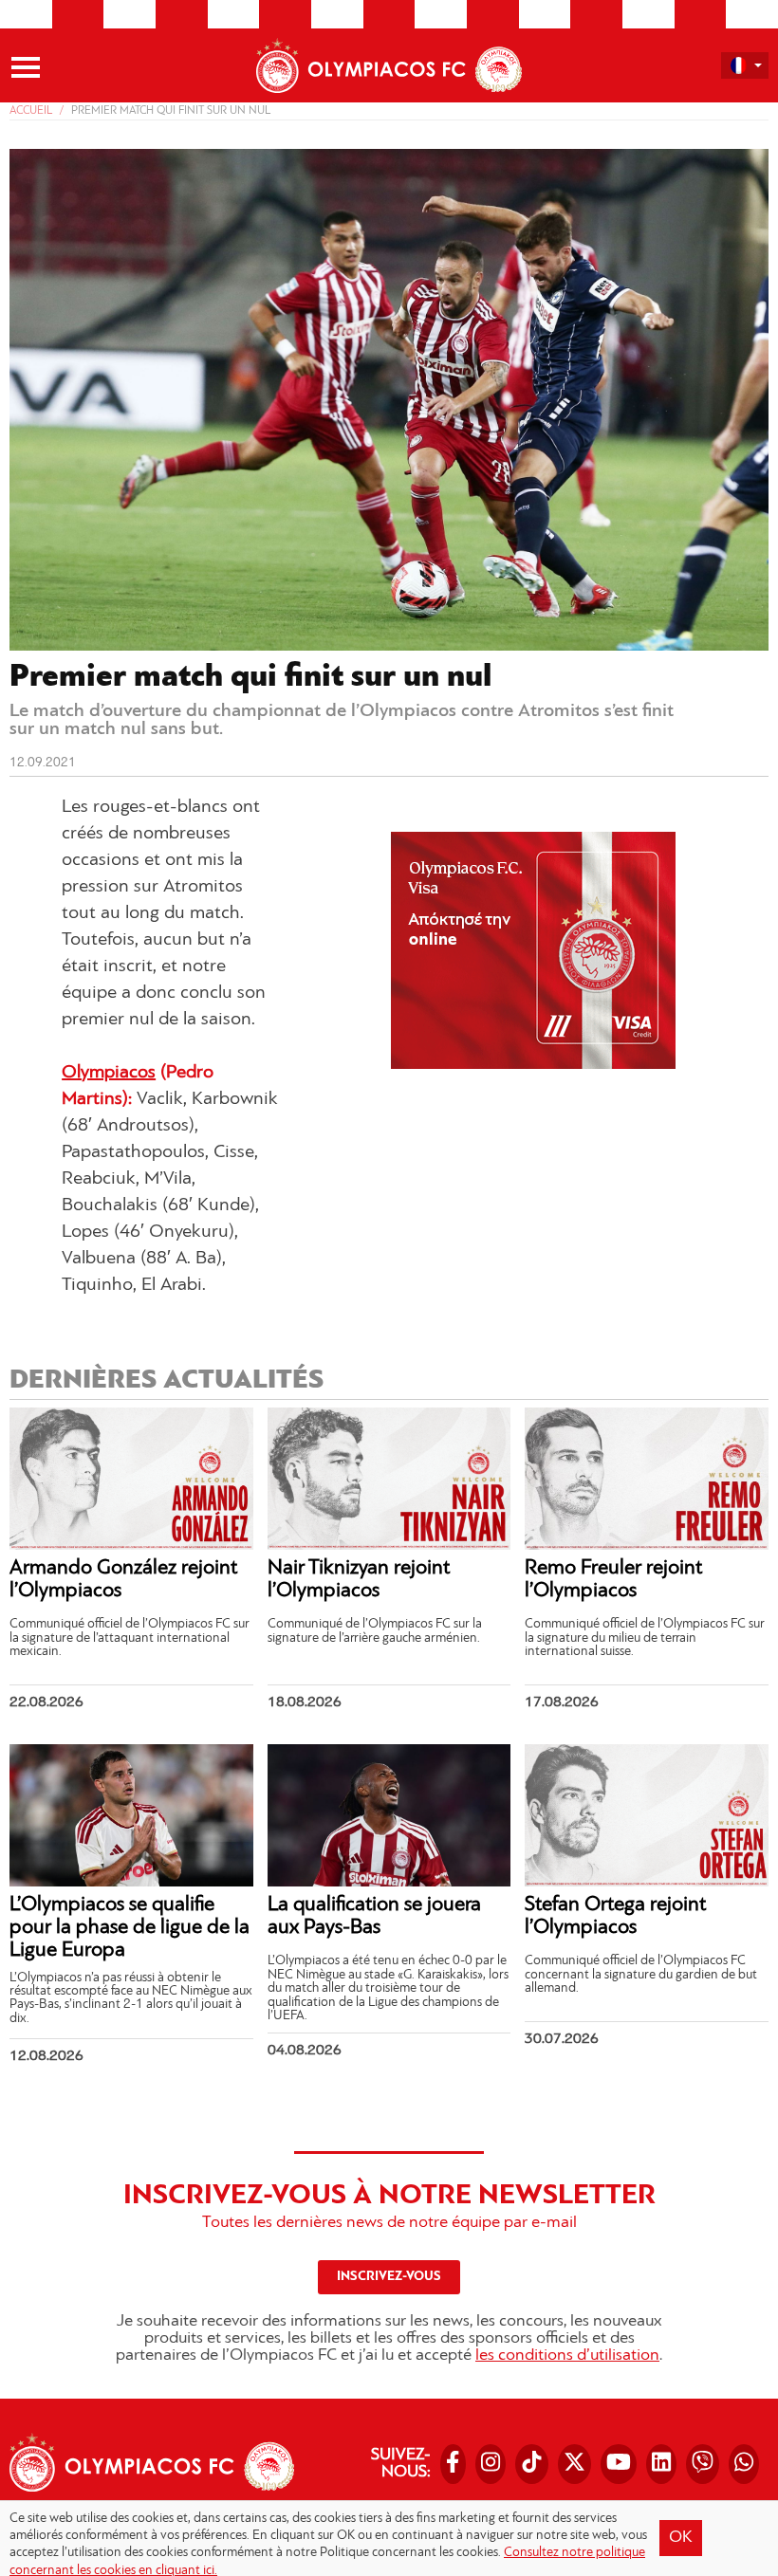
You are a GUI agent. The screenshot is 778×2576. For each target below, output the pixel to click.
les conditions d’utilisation (567, 2356)
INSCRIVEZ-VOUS (389, 2277)
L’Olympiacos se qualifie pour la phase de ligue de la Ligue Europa (130, 1928)
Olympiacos (109, 1073)
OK (681, 2538)
